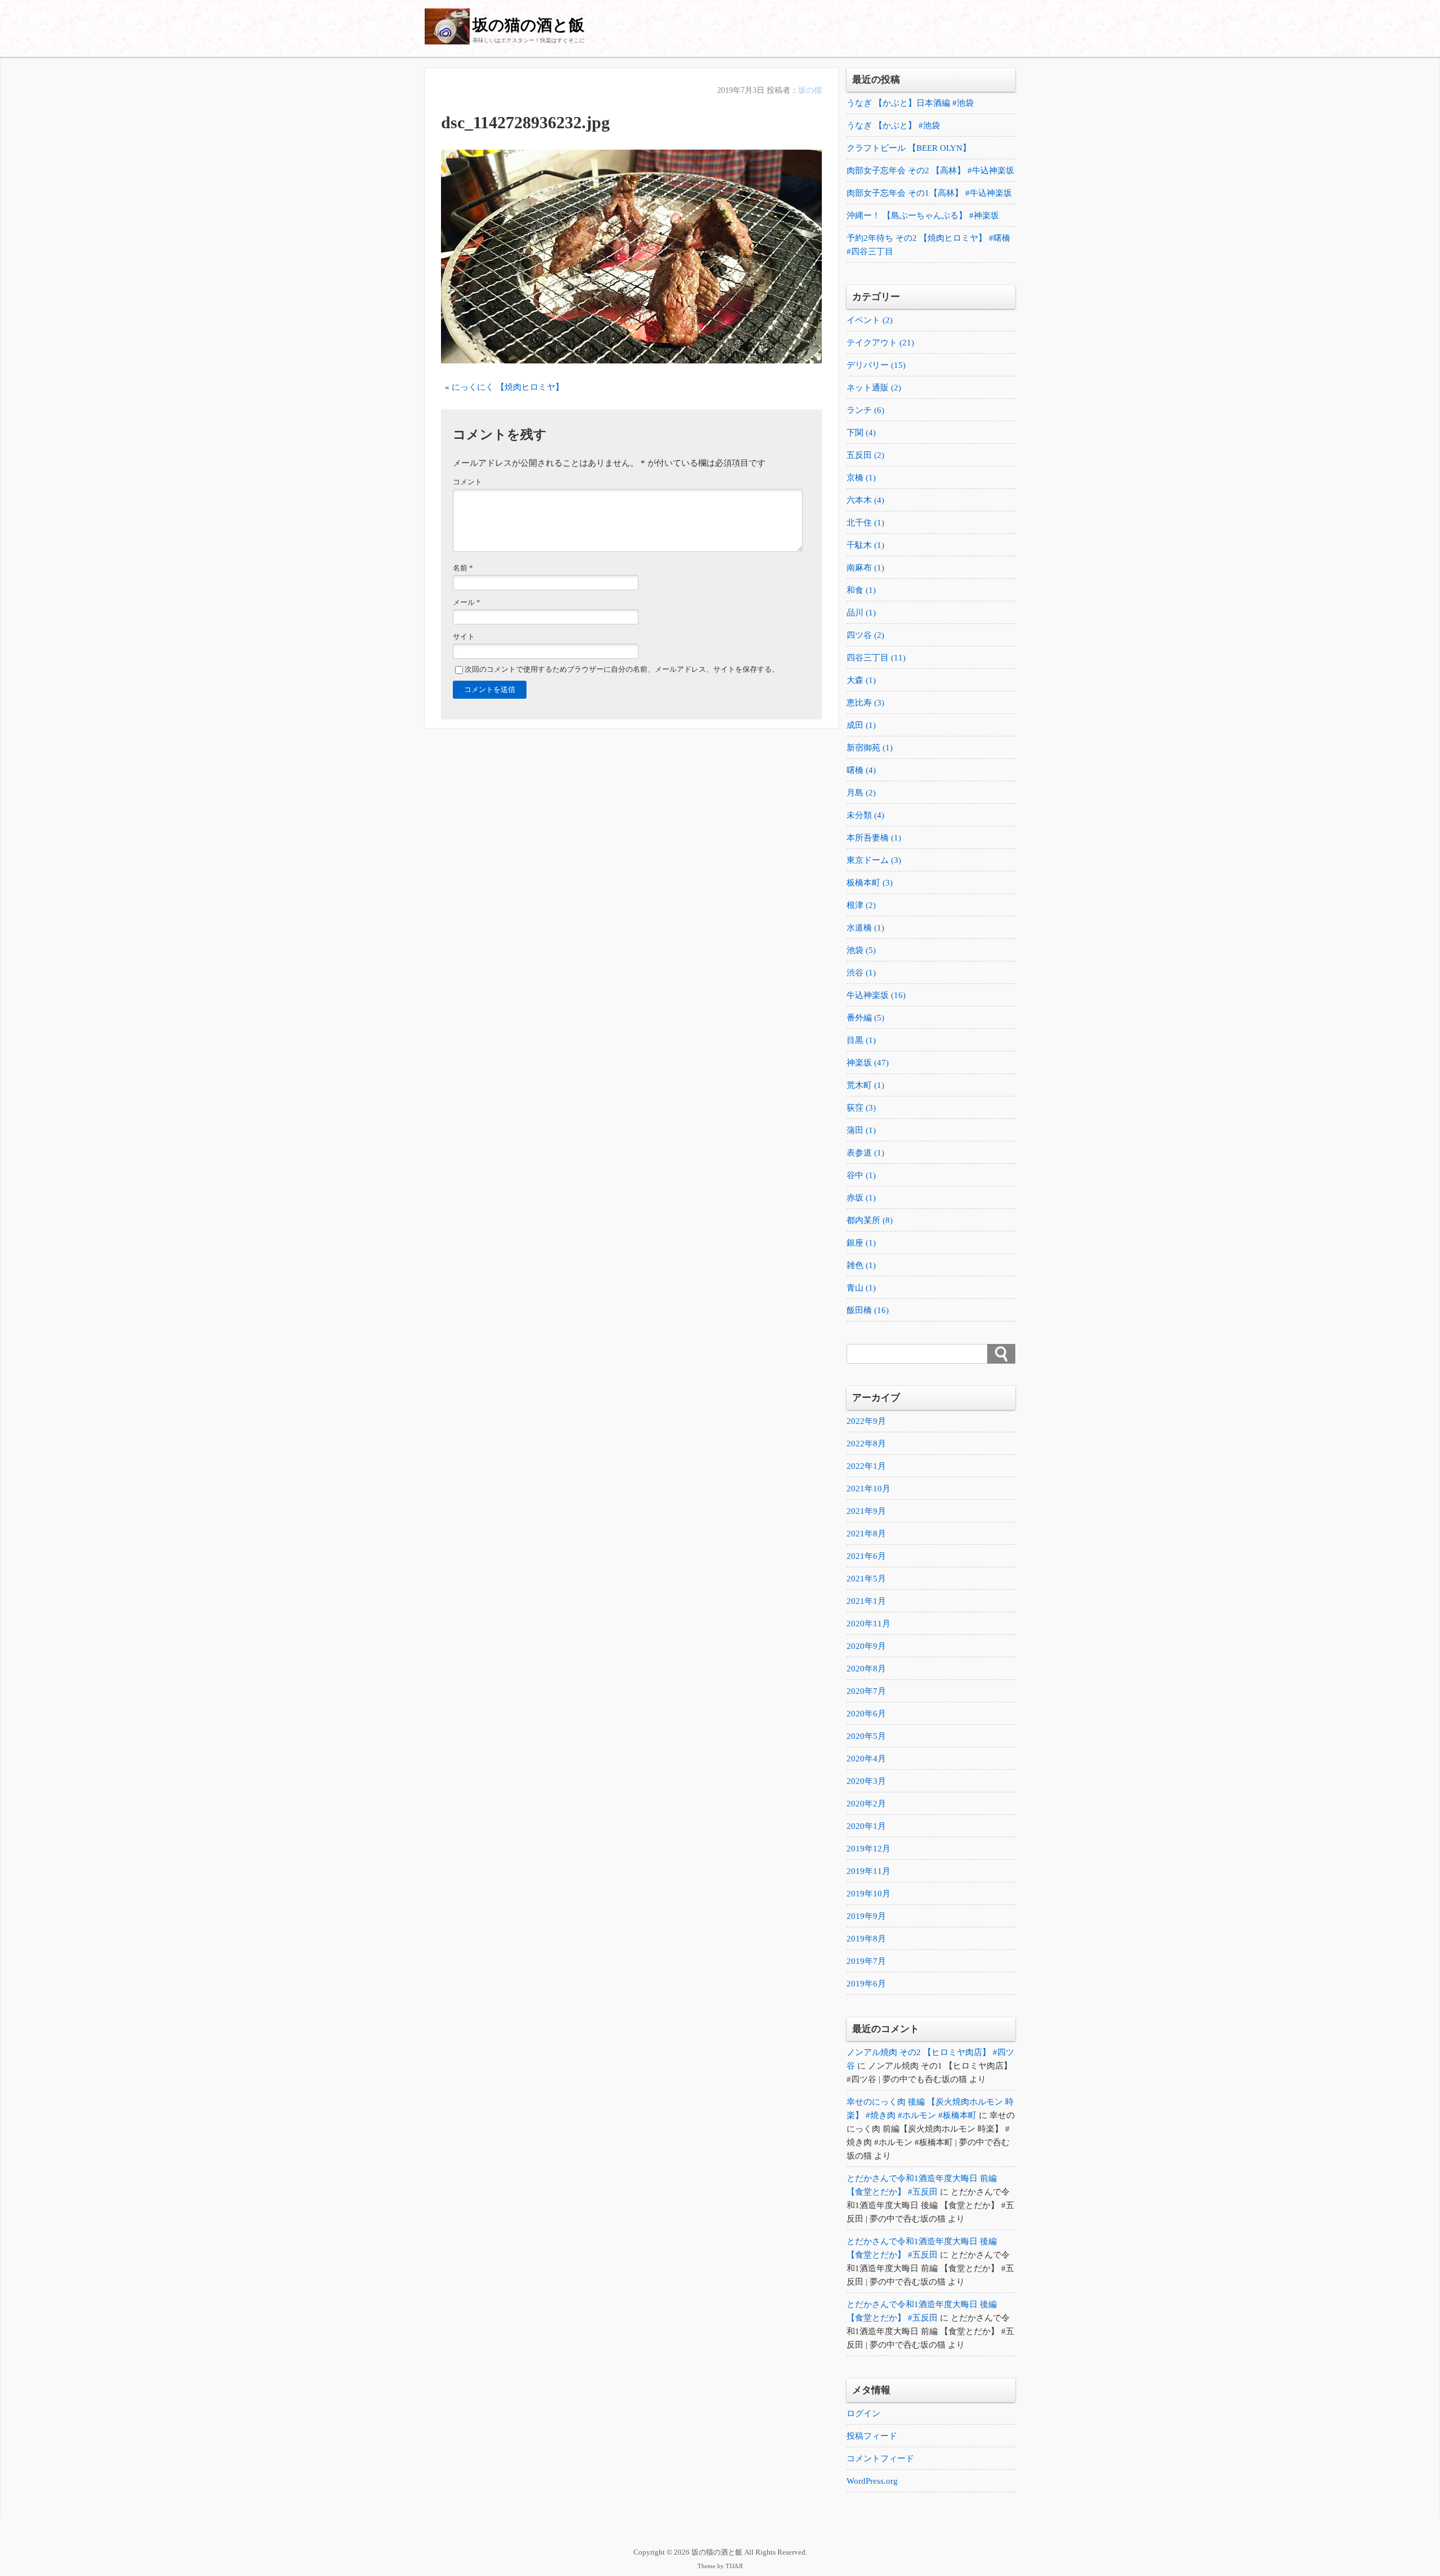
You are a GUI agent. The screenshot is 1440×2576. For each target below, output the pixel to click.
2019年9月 (866, 1916)
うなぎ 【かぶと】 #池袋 (893, 125)
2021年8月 (866, 1534)
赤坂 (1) (861, 1198)
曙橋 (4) (861, 770)
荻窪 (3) (861, 1108)
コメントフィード (880, 2458)
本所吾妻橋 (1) (874, 838)
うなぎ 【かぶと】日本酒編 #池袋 (910, 103)
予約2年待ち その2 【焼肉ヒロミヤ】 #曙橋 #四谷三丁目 (928, 245)
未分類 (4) (865, 815)
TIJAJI (734, 2566)
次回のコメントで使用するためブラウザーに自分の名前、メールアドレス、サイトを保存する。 (622, 669)
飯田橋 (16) (868, 1310)
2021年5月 (866, 1579)
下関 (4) (861, 433)
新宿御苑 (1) (870, 748)
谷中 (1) (861, 1175)
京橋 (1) (861, 478)
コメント (467, 482)
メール (467, 603)
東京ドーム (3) (874, 860)
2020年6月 (866, 1714)
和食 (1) (861, 590)
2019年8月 (866, 1939)
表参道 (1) (865, 1153)
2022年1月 (866, 1466)
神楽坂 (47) (868, 1063)
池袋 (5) (861, 950)
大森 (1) (861, 680)
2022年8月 (866, 1444)
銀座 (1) (861, 1243)
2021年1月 (866, 1601)
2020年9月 (866, 1646)
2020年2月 (866, 1804)
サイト (464, 637)
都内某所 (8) (870, 1220)
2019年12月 (868, 1849)
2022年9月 (866, 1421)
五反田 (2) (865, 455)
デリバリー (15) (876, 365)
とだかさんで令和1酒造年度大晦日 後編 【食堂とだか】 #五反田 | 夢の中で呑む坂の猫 (930, 2205)
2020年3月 (866, 1781)
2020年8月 (866, 1669)
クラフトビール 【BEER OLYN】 (909, 148)
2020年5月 (866, 1736)
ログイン (863, 2413)
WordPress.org (872, 2481)
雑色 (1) (861, 1265)
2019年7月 (866, 1961)
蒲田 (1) (861, 1130)
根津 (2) (861, 905)
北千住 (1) (865, 523)
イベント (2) (870, 320)
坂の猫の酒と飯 (528, 25)
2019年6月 (866, 1984)
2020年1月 (866, 1826)
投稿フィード (872, 2436)
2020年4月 (866, 1759)
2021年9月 (866, 1511)
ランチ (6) (865, 410)
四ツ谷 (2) (865, 635)
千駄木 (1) (865, 545)
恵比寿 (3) (865, 703)
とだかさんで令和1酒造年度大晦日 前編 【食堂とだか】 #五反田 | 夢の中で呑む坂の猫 (930, 2268)
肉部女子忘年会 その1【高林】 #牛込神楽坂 (929, 193)
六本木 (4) (865, 500)
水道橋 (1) (865, 928)
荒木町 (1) (865, 1085)
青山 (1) (861, 1288)
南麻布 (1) (865, 568)
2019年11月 (868, 1871)
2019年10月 (868, 1894)
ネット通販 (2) (874, 388)
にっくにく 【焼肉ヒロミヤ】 (508, 387)
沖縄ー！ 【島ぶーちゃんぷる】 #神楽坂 (923, 215)
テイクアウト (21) (880, 343)
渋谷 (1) (861, 973)
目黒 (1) (861, 1040)
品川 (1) (861, 613)
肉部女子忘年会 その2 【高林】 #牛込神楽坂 (930, 170)
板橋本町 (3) (870, 883)
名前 (463, 568)
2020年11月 (868, 1624)
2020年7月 (866, 1691)
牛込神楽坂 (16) (876, 995)
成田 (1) (861, 725)
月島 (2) (861, 793)
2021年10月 (868, 1489)
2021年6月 (866, 1556)
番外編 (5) (865, 1018)
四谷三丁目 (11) (876, 658)
